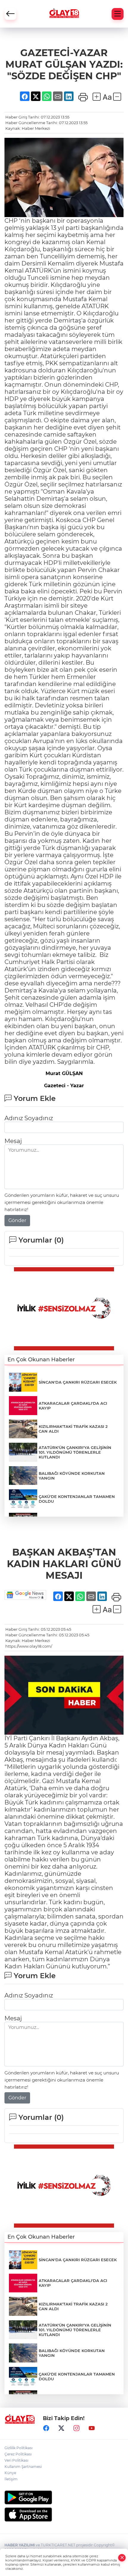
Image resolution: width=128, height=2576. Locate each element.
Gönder (17, 1220)
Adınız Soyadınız (29, 1118)
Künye (10, 2473)
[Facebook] (46, 2428)
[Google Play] (64, 2497)
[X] (61, 2428)
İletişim (11, 2479)
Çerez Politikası (18, 2454)
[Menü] (118, 14)
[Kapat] (122, 2558)
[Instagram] (77, 2428)
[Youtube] (92, 2428)
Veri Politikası (16, 2460)
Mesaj (13, 1141)
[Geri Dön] (10, 14)
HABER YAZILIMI (20, 2545)
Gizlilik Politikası (18, 2448)
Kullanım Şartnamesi (23, 2467)
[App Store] (64, 2515)
